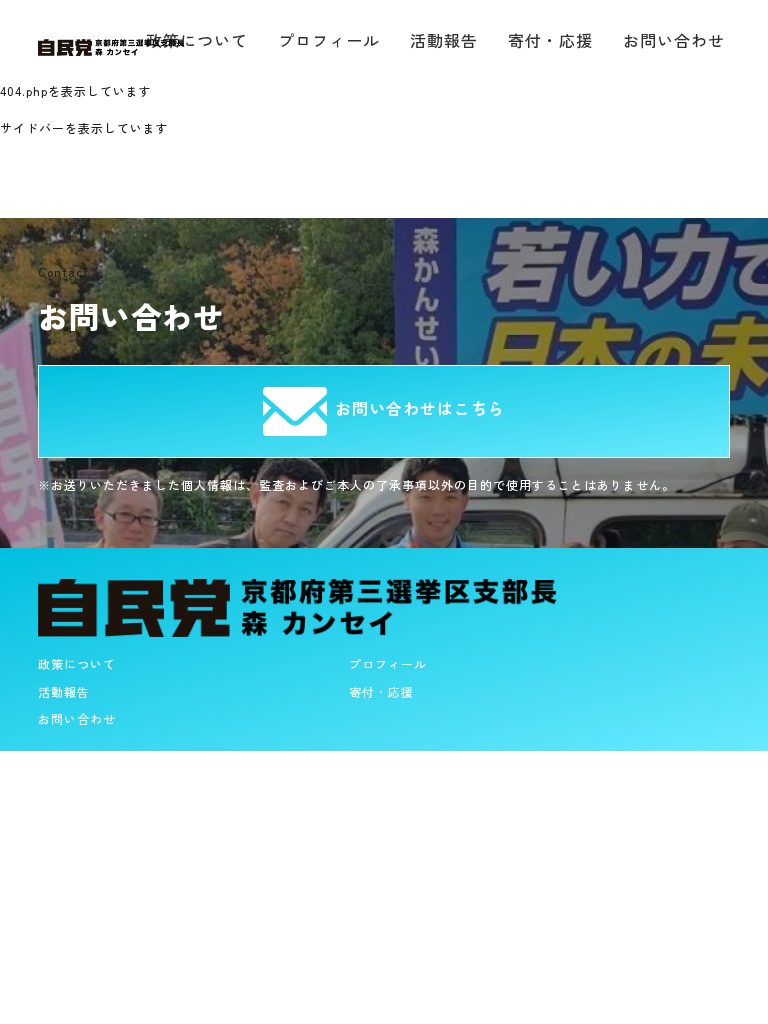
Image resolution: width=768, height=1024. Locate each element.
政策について (77, 663)
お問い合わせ (674, 40)
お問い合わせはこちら (420, 408)
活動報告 (444, 40)
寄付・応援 (550, 40)
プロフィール (329, 40)
